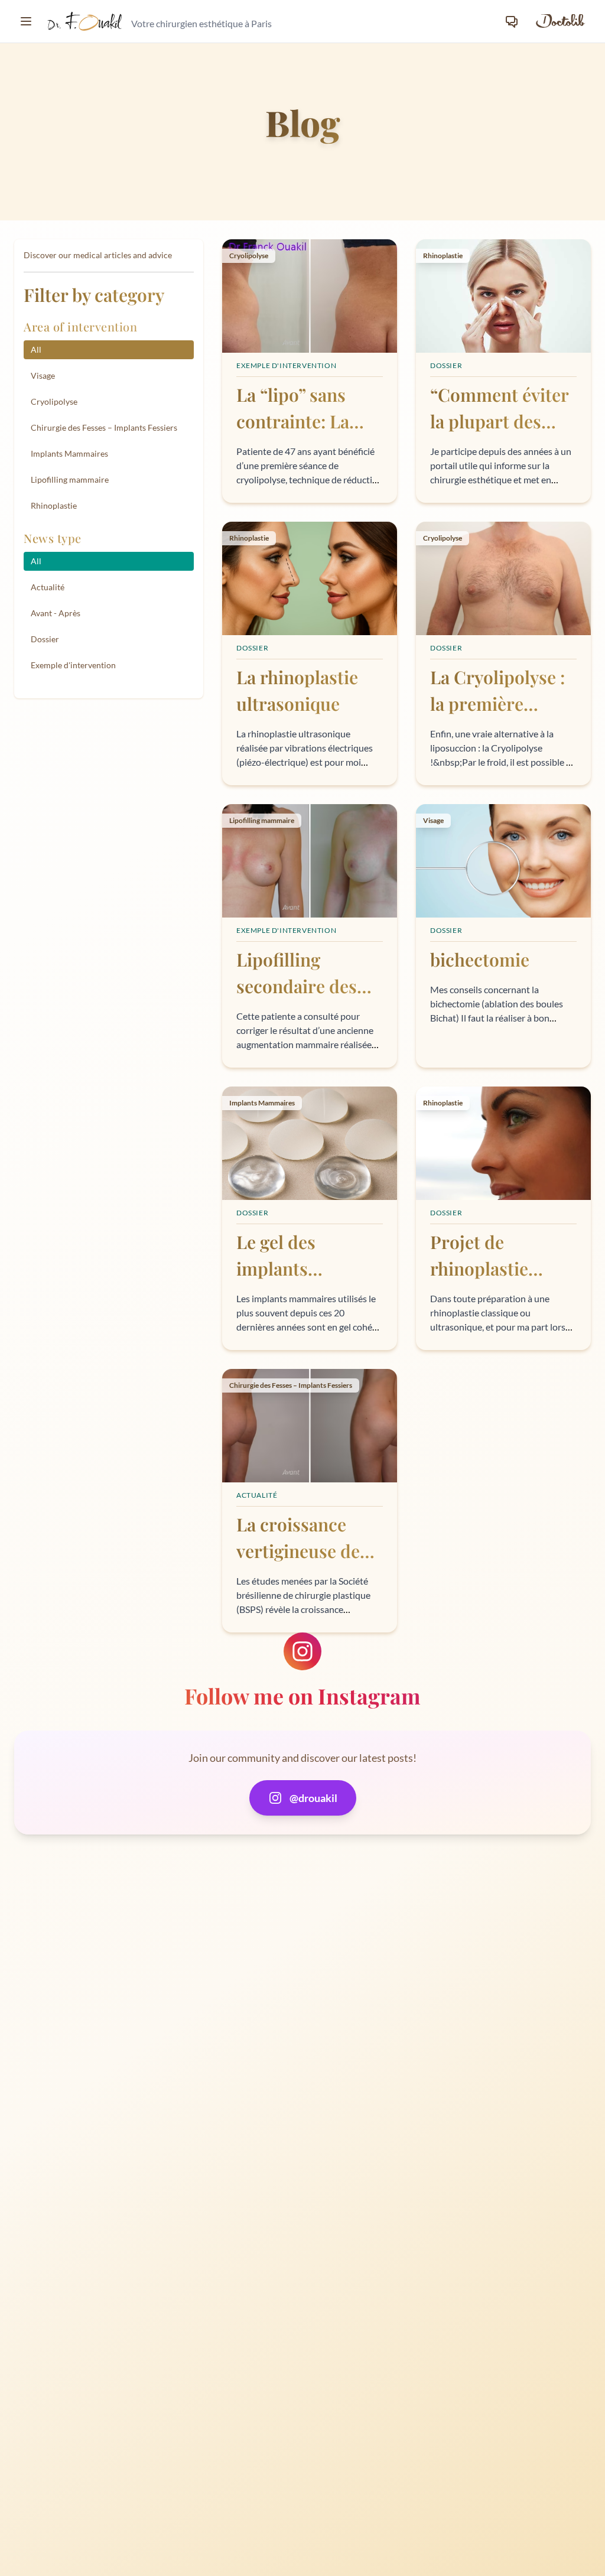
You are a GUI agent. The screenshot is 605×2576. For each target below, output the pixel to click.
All (36, 349)
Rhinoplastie (54, 505)
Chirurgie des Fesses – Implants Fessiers (104, 427)
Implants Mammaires (69, 453)
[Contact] (512, 21)
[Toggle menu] (26, 21)
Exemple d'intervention (73, 665)
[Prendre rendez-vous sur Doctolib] (560, 21)
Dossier (45, 639)
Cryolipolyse (54, 401)
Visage (43, 375)
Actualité (48, 587)
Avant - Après (56, 613)
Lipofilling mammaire (70, 479)
